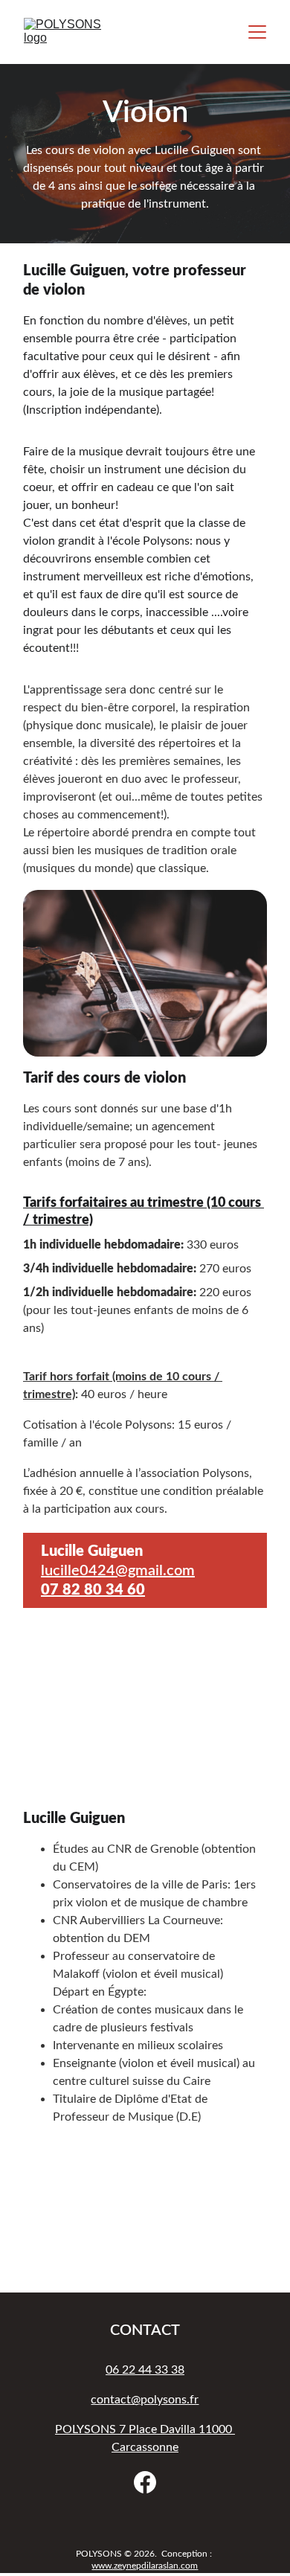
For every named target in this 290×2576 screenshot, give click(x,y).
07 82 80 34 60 (93, 1590)
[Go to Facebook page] (145, 2482)
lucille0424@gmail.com (118, 1571)
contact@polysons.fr (145, 2400)
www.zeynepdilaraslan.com (145, 2566)
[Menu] (257, 32)
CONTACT (145, 2330)
